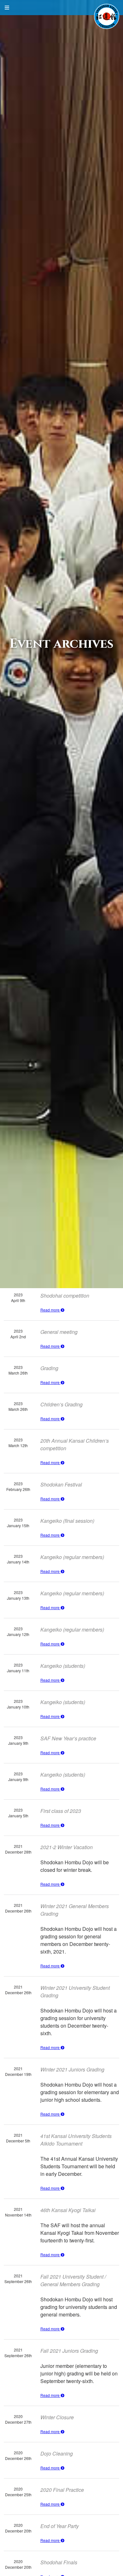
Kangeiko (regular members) (72, 1557)
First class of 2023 (61, 1811)
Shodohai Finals (59, 2562)
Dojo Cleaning (57, 2453)
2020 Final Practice (62, 2490)
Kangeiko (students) (63, 1666)
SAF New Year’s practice (68, 1738)
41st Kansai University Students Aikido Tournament (76, 2140)
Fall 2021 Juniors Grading (69, 2351)
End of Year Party (60, 2526)
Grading (49, 1368)
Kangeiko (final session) (67, 1521)
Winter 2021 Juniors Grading (72, 2069)
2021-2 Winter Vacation (67, 1847)
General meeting (59, 1332)
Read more (50, 1310)
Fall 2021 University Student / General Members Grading (73, 2280)
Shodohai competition (65, 1296)
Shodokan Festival (61, 1484)
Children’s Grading (61, 1404)
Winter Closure (57, 2417)
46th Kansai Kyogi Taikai (68, 2210)
